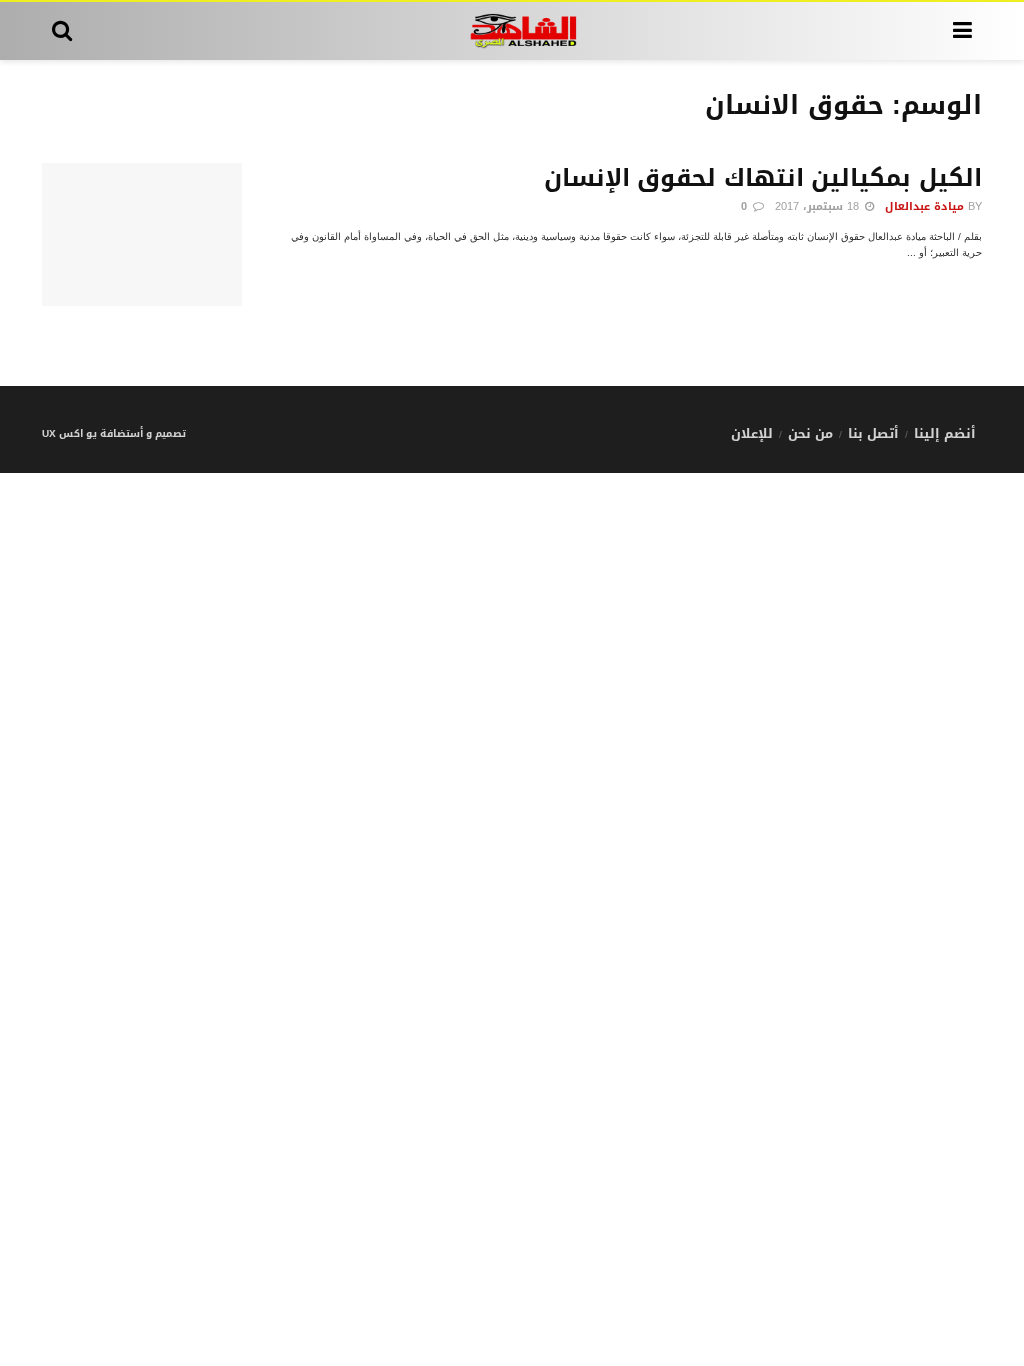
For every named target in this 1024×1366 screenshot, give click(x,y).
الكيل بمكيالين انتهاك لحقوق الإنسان (763, 178)
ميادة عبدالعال (924, 206)
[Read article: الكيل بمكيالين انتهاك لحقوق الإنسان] (142, 234)
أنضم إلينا (945, 433)
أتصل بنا (873, 433)
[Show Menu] (962, 31)
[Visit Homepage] (512, 31)
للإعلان (752, 433)
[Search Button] (62, 31)
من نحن (810, 433)
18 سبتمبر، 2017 (819, 206)
